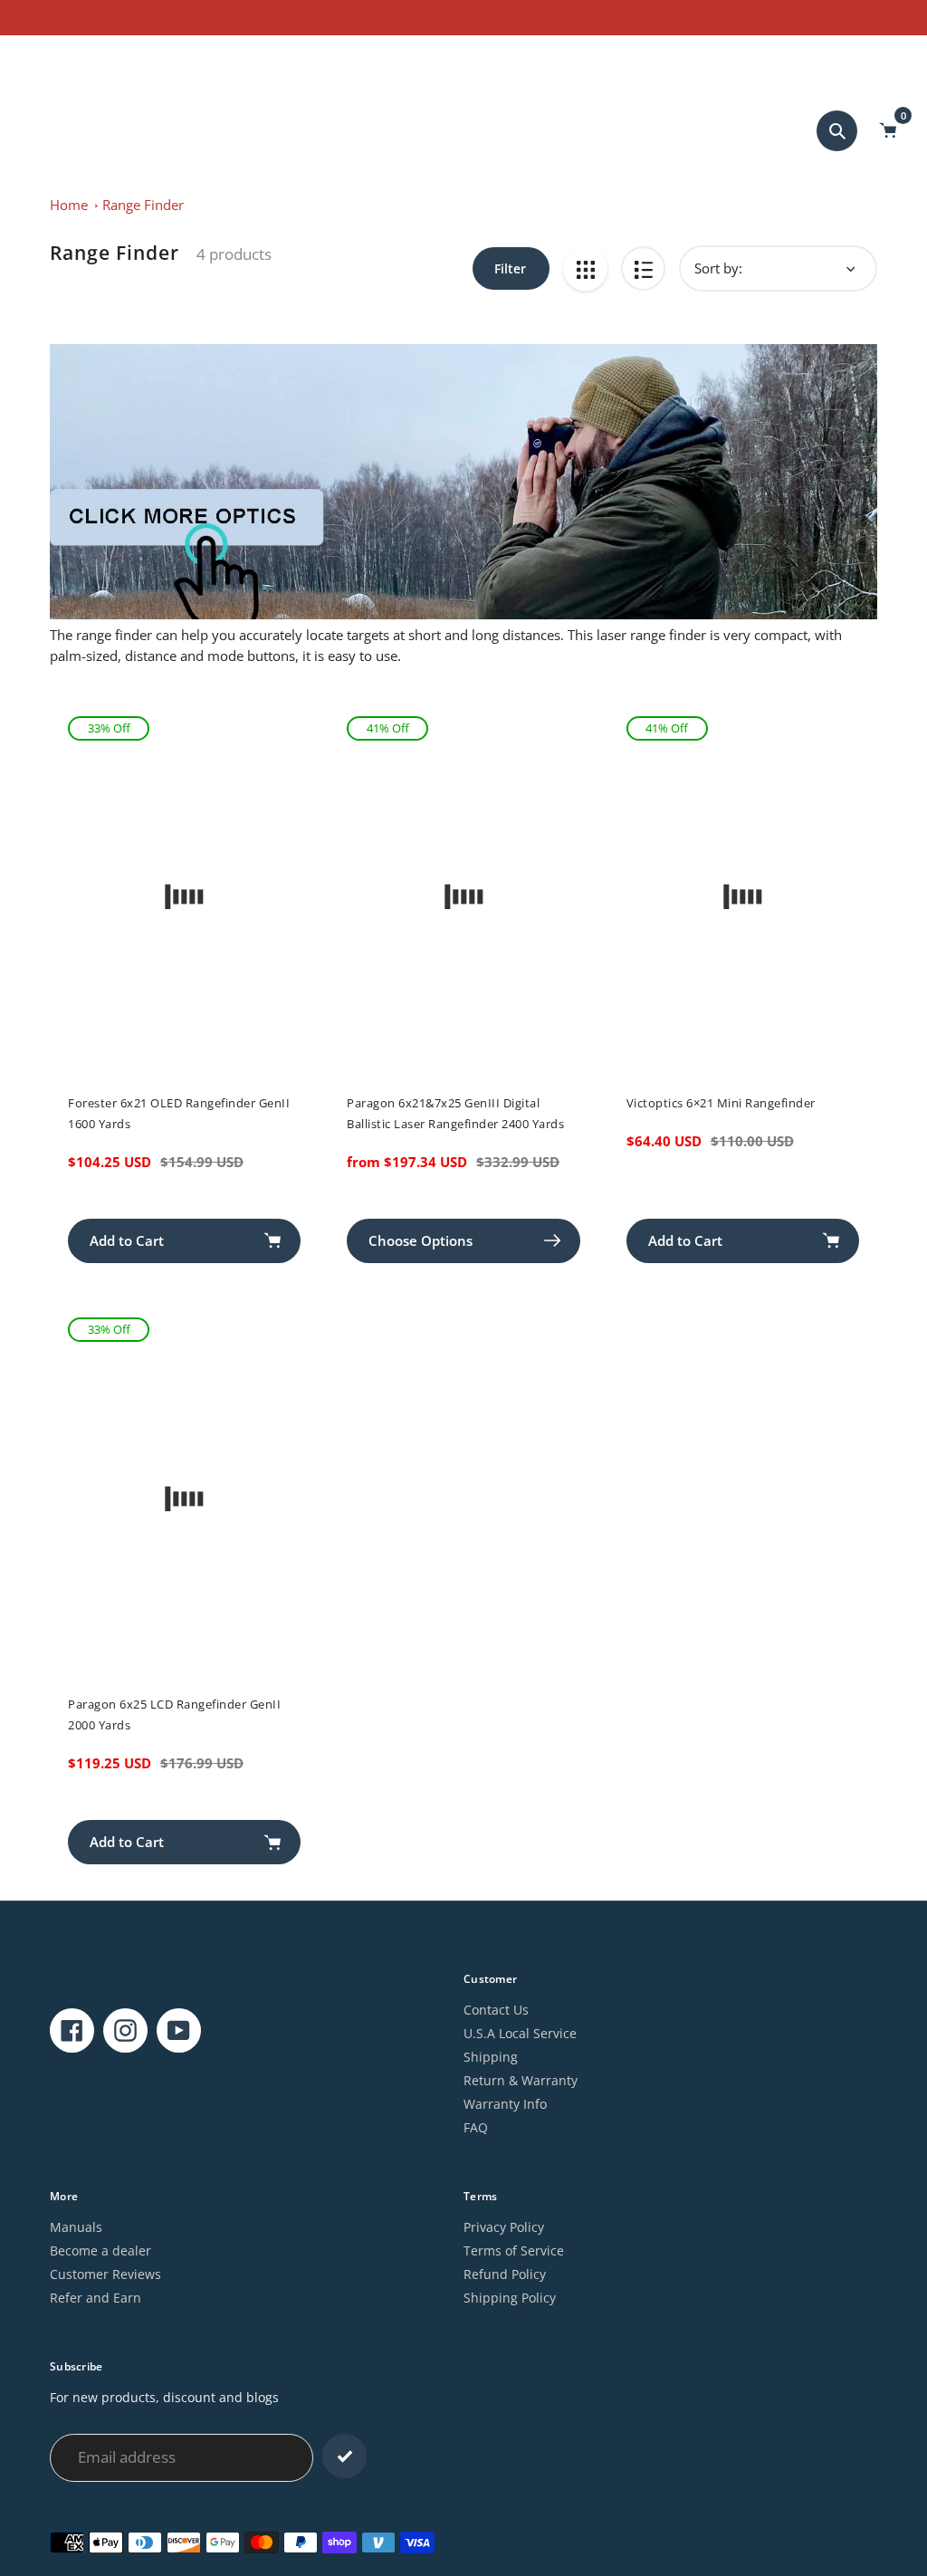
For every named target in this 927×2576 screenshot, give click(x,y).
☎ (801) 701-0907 (210, 57)
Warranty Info (505, 2104)
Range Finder (143, 205)
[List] (643, 268)
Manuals (76, 2227)
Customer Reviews (105, 2274)
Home (69, 205)
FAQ (476, 2127)
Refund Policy (505, 2274)
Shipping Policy (510, 2298)
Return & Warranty (521, 2080)
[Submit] (344, 2456)
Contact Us (496, 2010)
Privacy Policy (504, 2227)
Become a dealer (100, 2250)
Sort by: (718, 268)
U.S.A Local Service (520, 2033)
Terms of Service (514, 2250)
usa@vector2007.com (82, 57)
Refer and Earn (96, 2298)
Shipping (491, 2057)
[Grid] (585, 268)
